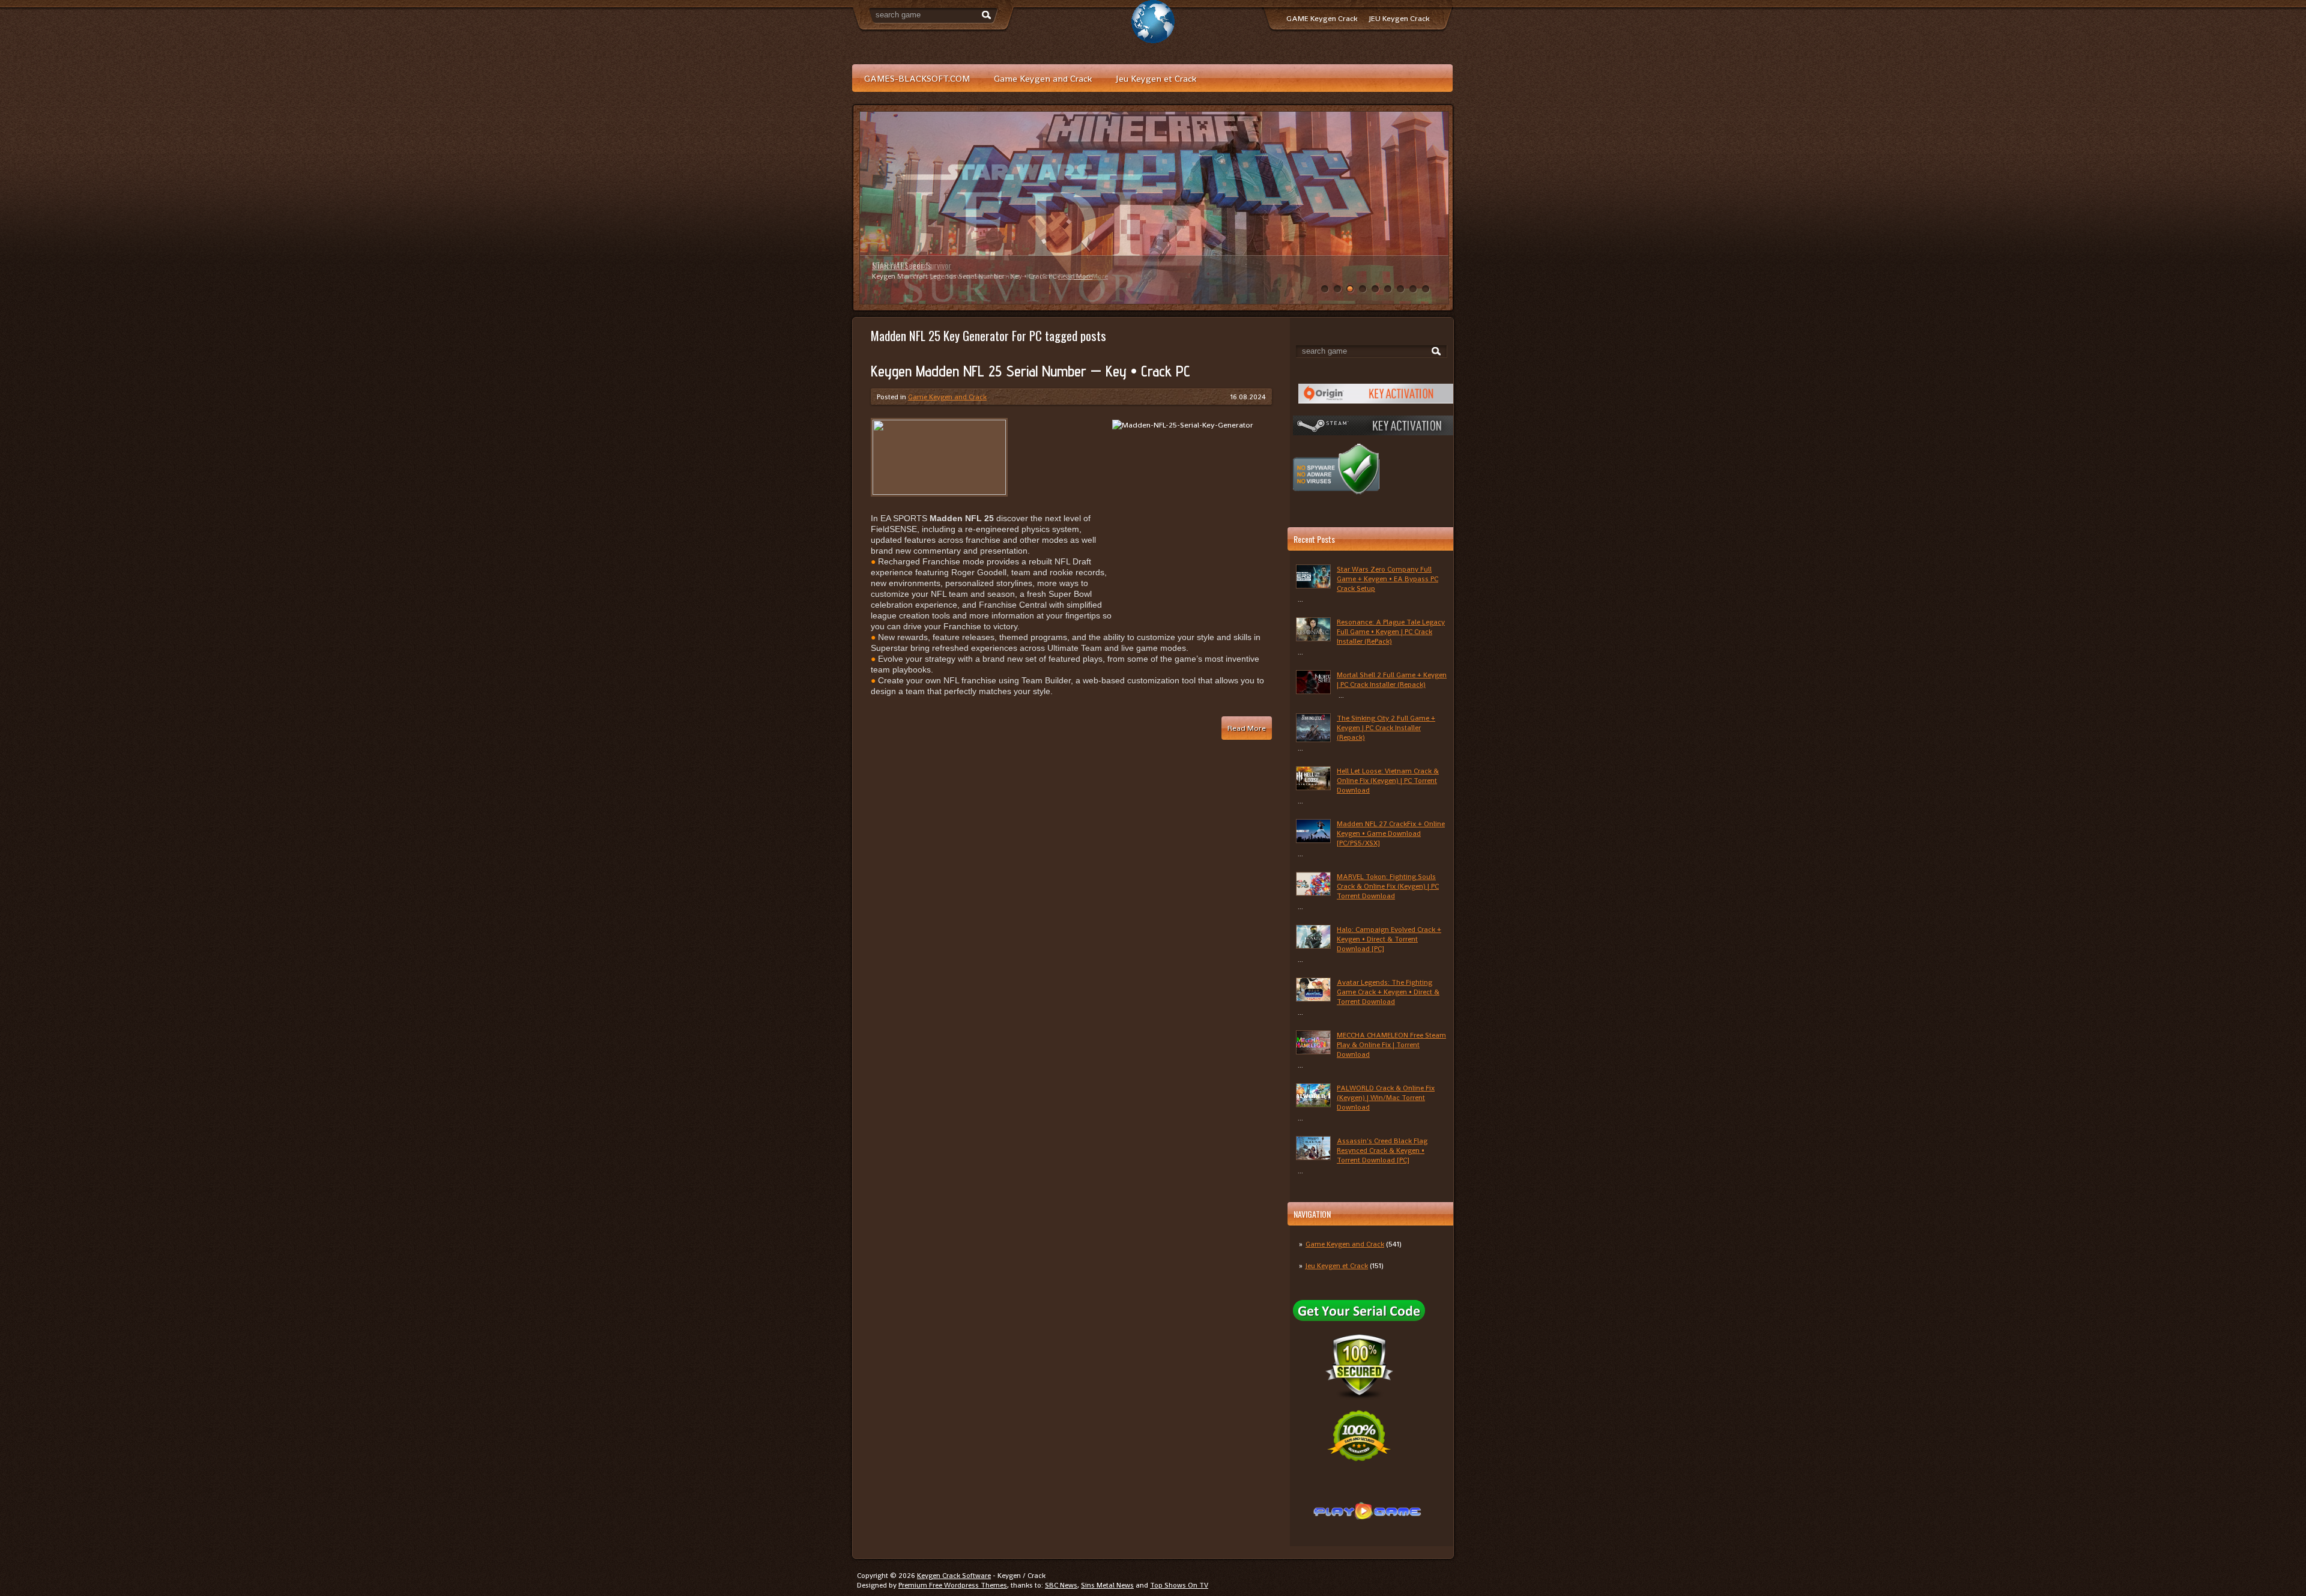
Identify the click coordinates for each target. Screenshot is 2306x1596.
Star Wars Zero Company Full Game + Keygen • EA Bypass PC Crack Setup (1388, 579)
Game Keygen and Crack (1043, 78)
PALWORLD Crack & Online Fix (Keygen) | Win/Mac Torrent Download (1386, 1098)
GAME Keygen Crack (1322, 18)
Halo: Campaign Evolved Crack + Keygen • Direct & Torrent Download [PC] (1389, 939)
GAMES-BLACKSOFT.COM (917, 78)
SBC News (1061, 1585)
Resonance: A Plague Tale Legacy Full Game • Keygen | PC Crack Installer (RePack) (1391, 632)
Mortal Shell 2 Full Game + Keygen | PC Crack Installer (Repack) (1392, 680)
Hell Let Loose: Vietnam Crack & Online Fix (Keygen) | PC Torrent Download (1388, 781)
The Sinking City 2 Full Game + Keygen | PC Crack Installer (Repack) (1386, 728)
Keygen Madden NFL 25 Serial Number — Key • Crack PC (1030, 371)
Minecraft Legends (902, 265)
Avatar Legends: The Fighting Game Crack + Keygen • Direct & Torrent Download (1388, 992)
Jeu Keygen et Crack (1156, 78)
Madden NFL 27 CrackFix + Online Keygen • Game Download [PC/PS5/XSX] (1391, 833)
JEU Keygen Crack (1399, 18)
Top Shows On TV (1179, 1585)
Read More (1075, 276)
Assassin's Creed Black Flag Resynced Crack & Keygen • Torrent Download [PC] (1382, 1150)
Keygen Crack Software (954, 1576)
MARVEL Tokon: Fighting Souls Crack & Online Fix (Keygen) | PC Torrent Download (1388, 886)
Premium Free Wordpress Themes (953, 1585)
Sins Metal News (1107, 1585)
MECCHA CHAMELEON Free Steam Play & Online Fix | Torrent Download (1391, 1045)
